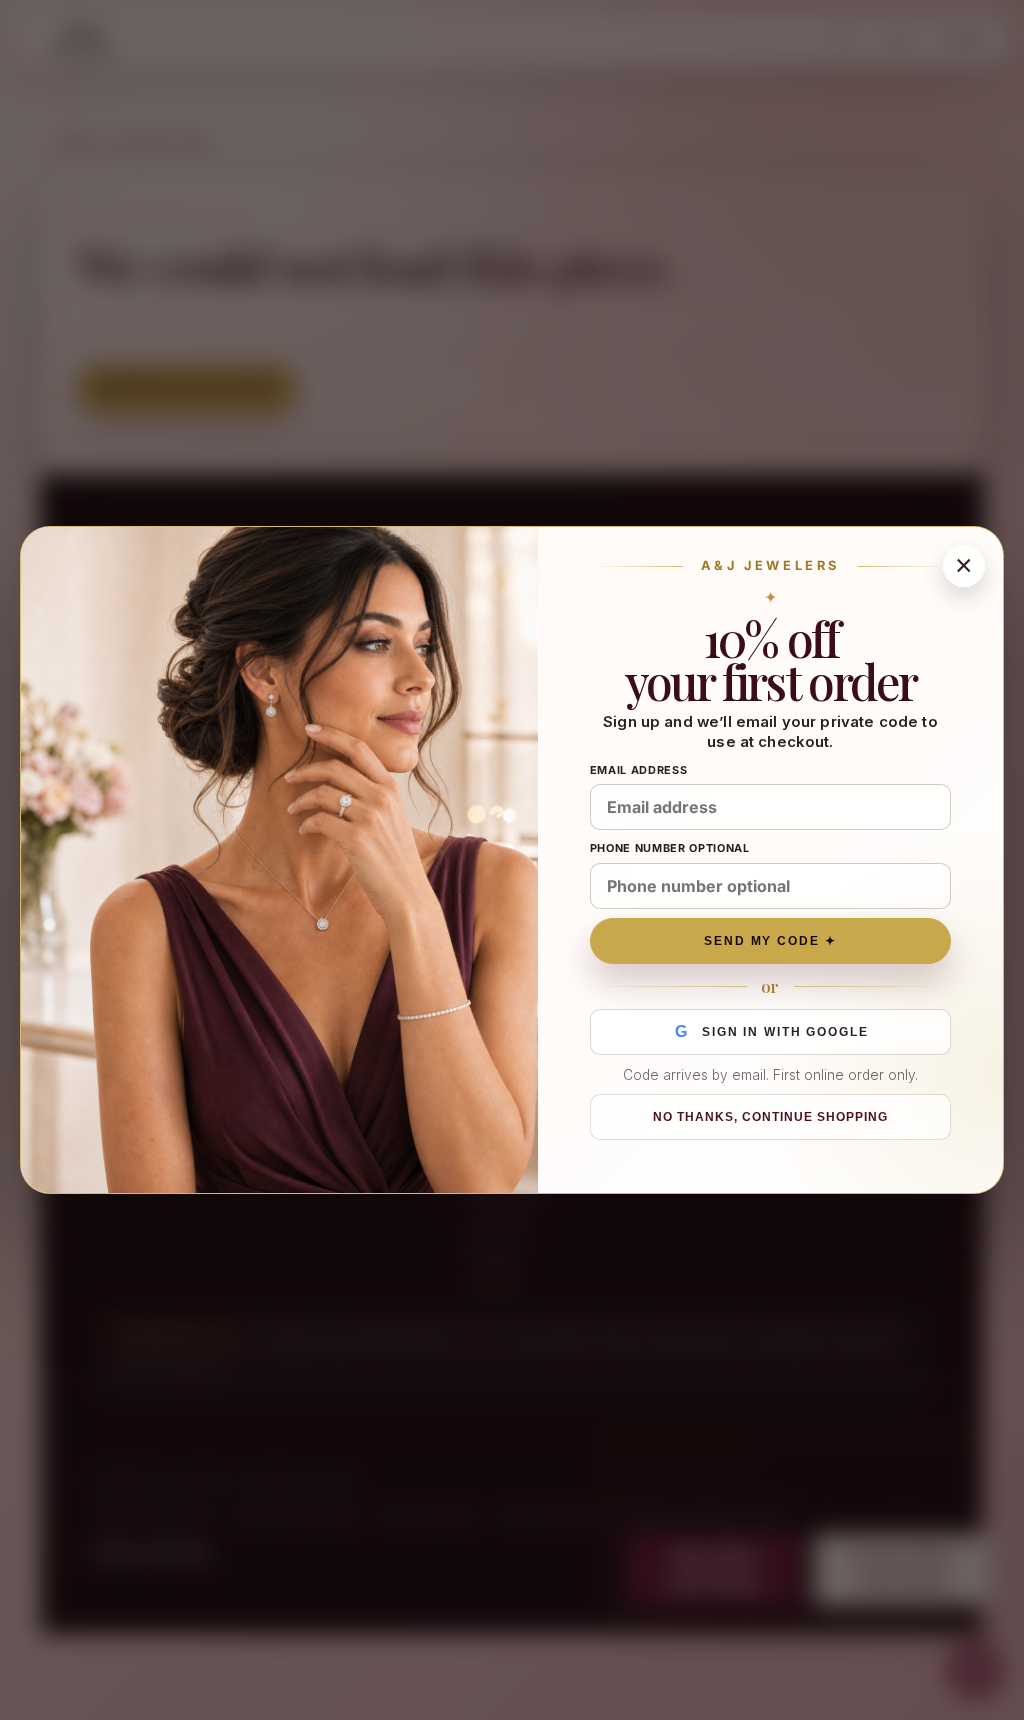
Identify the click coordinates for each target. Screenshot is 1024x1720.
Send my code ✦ (770, 941)
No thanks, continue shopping (770, 1117)
